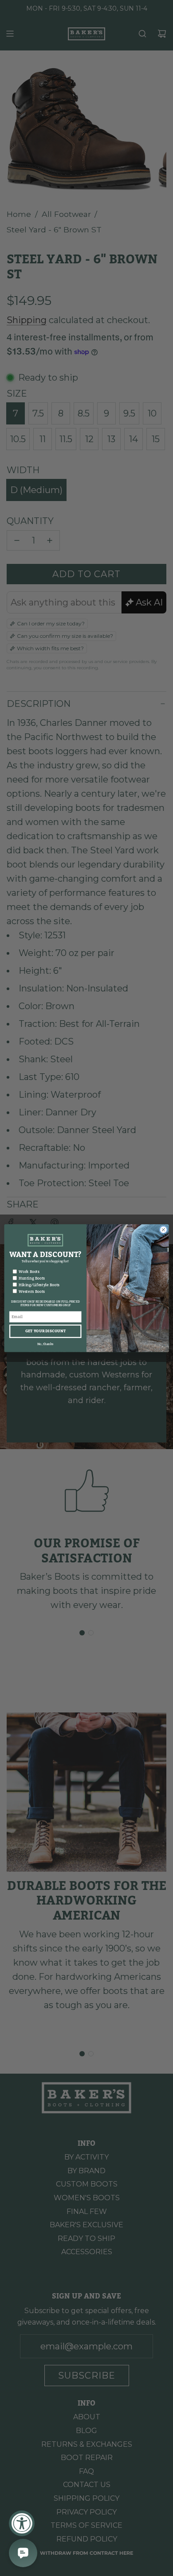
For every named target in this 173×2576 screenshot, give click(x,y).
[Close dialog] (163, 1229)
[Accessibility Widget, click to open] (22, 2523)
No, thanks (45, 1344)
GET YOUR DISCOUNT (45, 1331)
